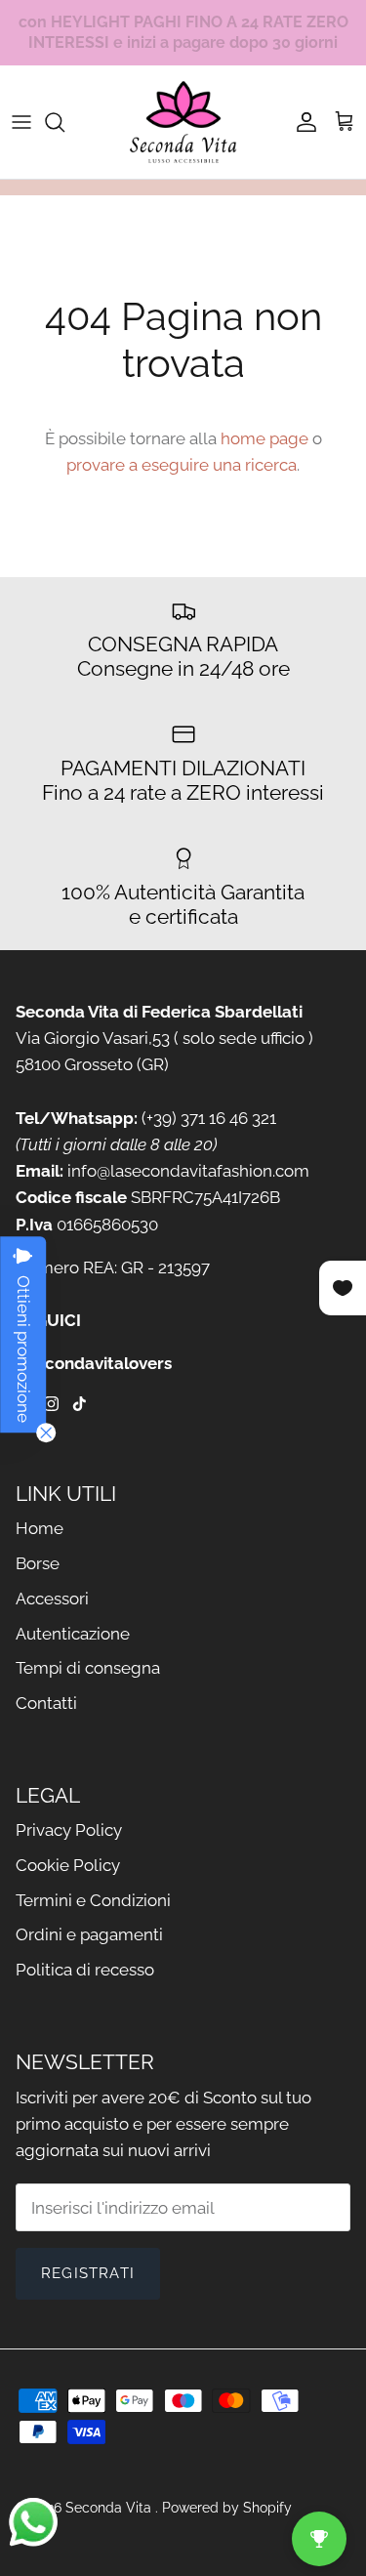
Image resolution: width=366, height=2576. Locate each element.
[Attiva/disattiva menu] (21, 122)
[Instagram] (51, 1404)
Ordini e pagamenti (89, 1934)
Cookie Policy (68, 1865)
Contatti (46, 1703)
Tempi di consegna (88, 1668)
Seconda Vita (110, 2508)
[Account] (302, 122)
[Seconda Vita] (183, 122)
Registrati (88, 2273)
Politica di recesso (85, 1970)
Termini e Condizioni (93, 1900)
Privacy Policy (69, 1830)
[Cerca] (64, 122)
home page (264, 438)
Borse (38, 1563)
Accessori (52, 1599)
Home (40, 1528)
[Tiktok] (80, 1404)
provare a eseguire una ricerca (182, 465)
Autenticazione (73, 1634)
